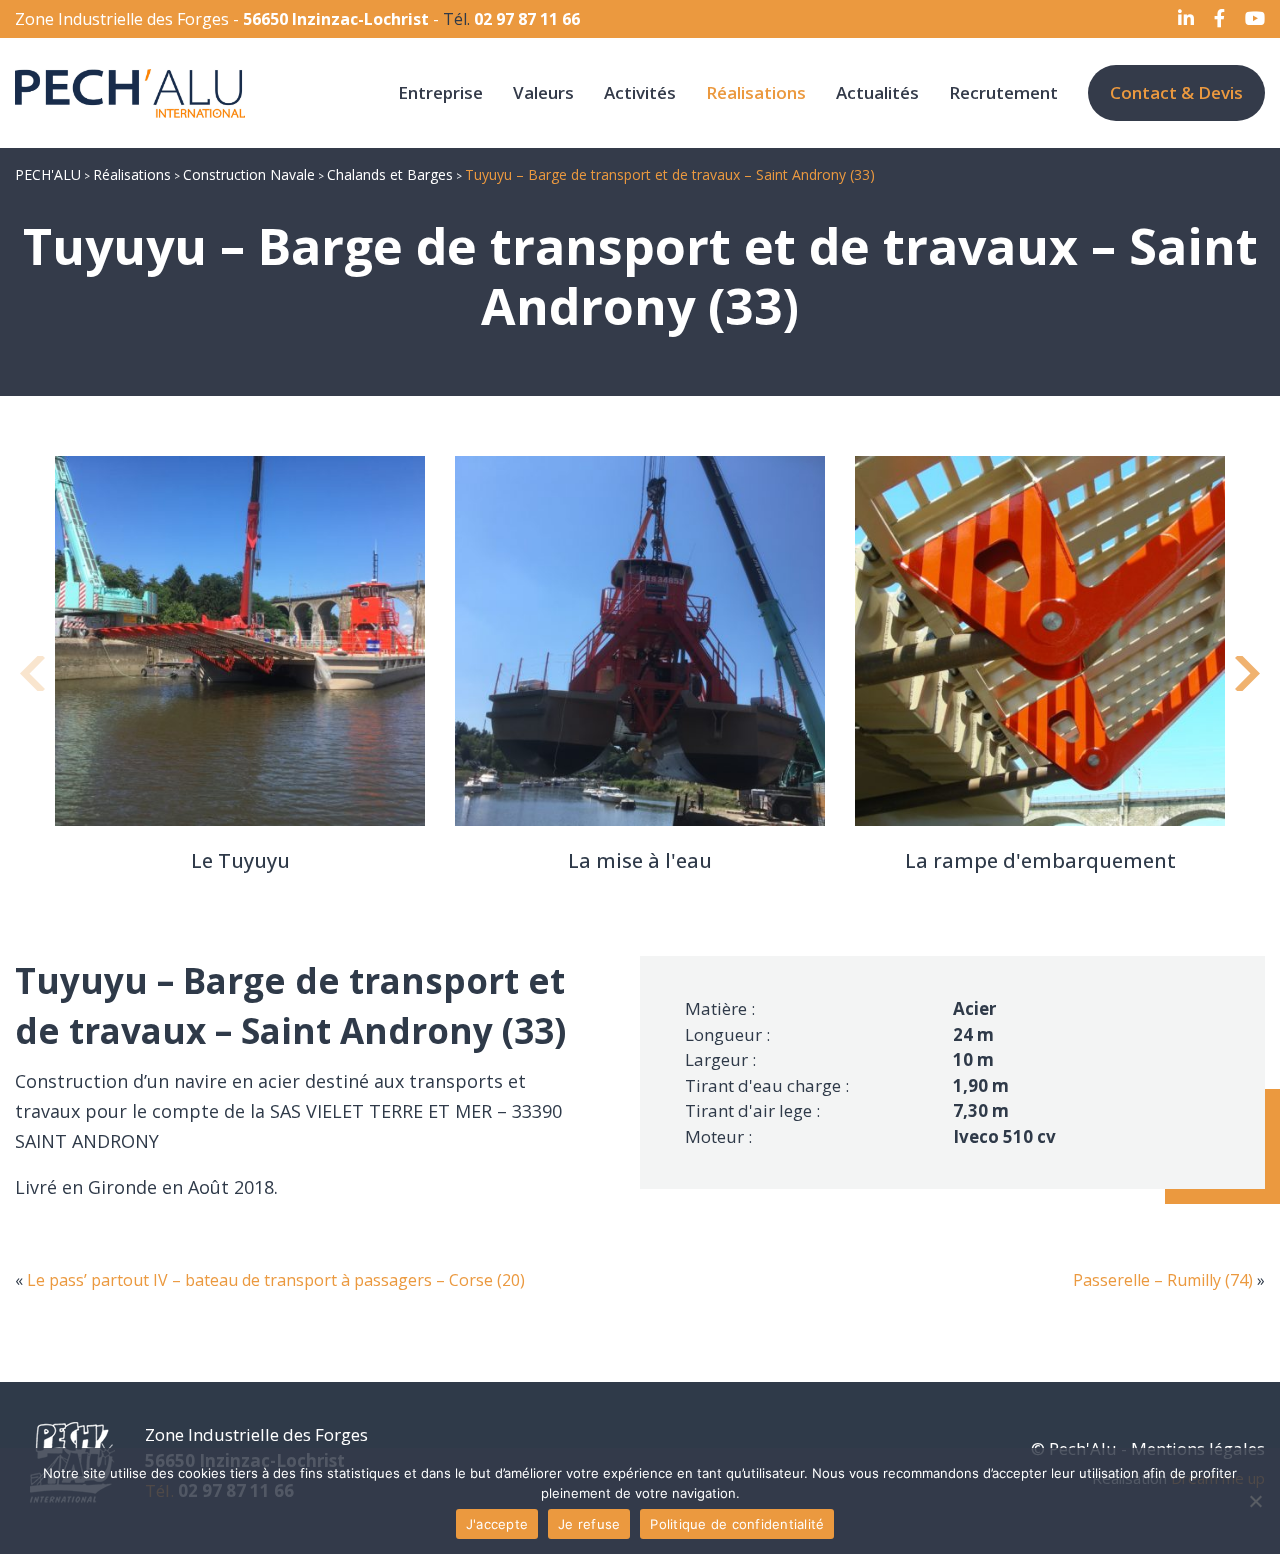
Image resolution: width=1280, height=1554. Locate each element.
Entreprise (440, 92)
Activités (640, 92)
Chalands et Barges (390, 174)
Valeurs (543, 92)
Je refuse (589, 1524)
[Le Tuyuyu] (240, 641)
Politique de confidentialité (737, 1524)
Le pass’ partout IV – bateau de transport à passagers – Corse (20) (276, 1280)
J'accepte (497, 1524)
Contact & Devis (1176, 92)
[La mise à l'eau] (640, 641)
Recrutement (1003, 92)
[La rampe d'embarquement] (1040, 641)
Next (1245, 681)
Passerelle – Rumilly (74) (1163, 1280)
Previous (35, 681)
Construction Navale (249, 174)
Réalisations (756, 92)
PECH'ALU (48, 174)
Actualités (877, 92)
